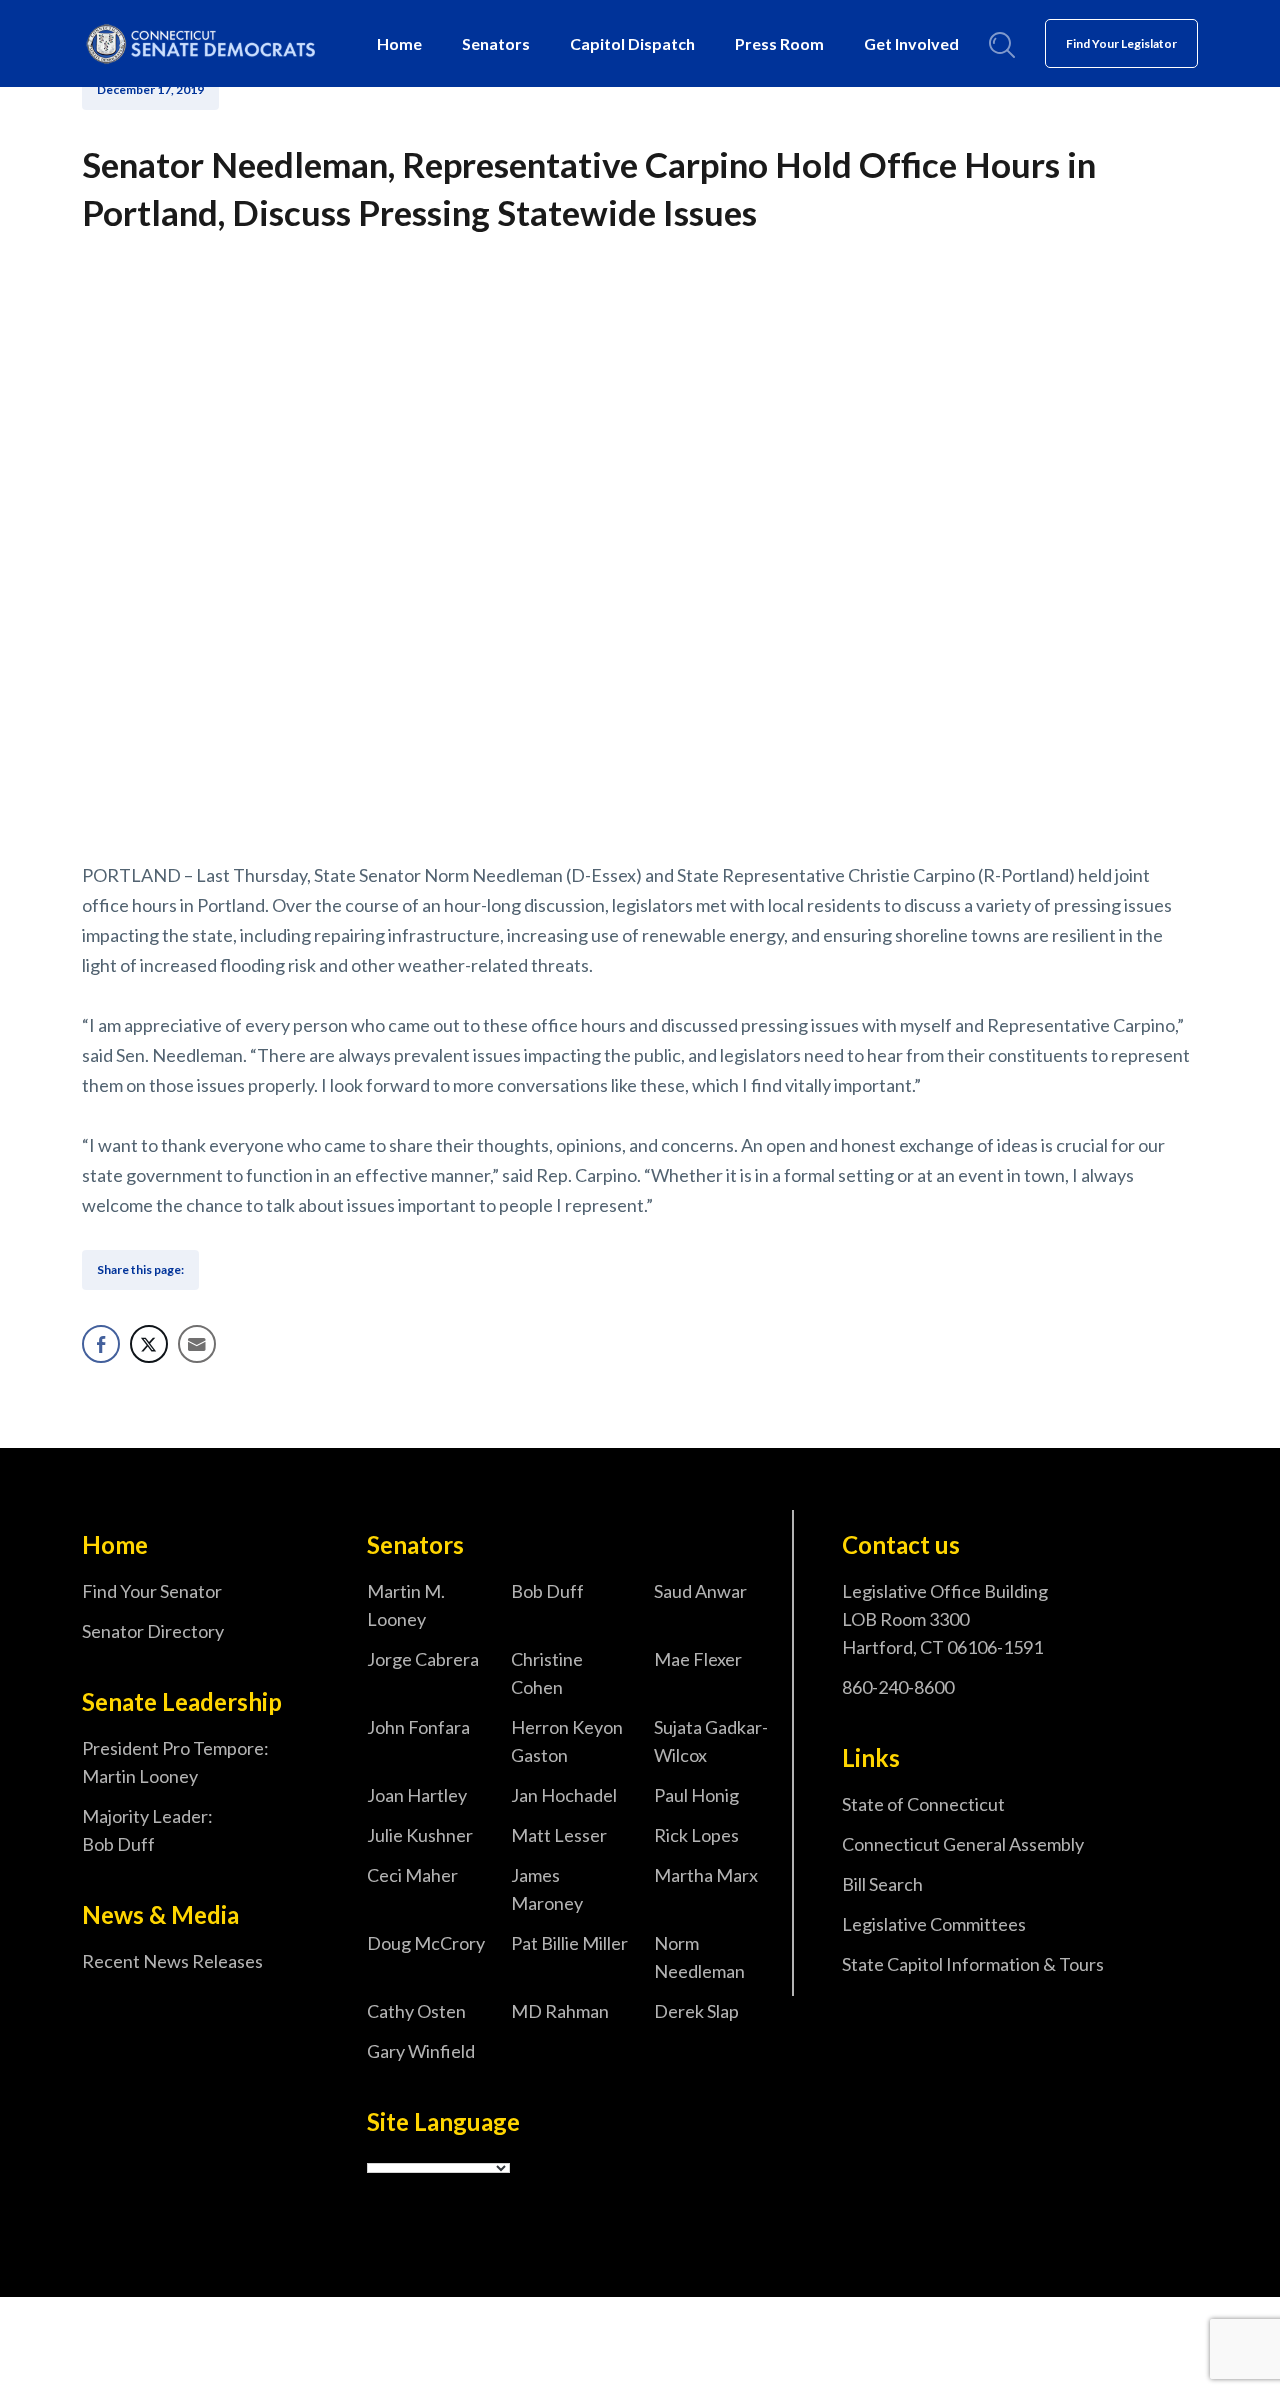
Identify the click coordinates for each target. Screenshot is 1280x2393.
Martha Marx (706, 1875)
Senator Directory (153, 1631)
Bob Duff (547, 1591)
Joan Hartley (417, 1795)
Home (399, 43)
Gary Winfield (421, 2051)
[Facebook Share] (101, 1344)
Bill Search (882, 1884)
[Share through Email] (197, 1344)
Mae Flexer (698, 1659)
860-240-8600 (898, 1687)
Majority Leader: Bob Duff (147, 1830)
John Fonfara (418, 1727)
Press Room (779, 43)
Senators (496, 43)
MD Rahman (560, 2011)
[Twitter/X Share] (149, 1344)
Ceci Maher (412, 1875)
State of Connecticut (923, 1804)
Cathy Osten (416, 2011)
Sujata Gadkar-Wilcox (711, 1741)
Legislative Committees (934, 1924)
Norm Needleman (699, 1957)
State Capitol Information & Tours (973, 1964)
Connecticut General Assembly (963, 1844)
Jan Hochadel (564, 1795)
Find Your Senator (152, 1591)
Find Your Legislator (1121, 43)
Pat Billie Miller (569, 1943)
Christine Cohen (547, 1673)
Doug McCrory (426, 1943)
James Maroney (547, 1889)
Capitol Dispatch (632, 43)
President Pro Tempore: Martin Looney (175, 1762)
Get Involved (911, 43)
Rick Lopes (696, 1835)
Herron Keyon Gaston (567, 1741)
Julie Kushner (420, 1835)
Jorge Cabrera (423, 1659)
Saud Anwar (700, 1591)
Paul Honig (696, 1795)
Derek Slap (696, 2011)
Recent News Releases (172, 1961)
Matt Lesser (559, 1835)
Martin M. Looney (406, 1605)
